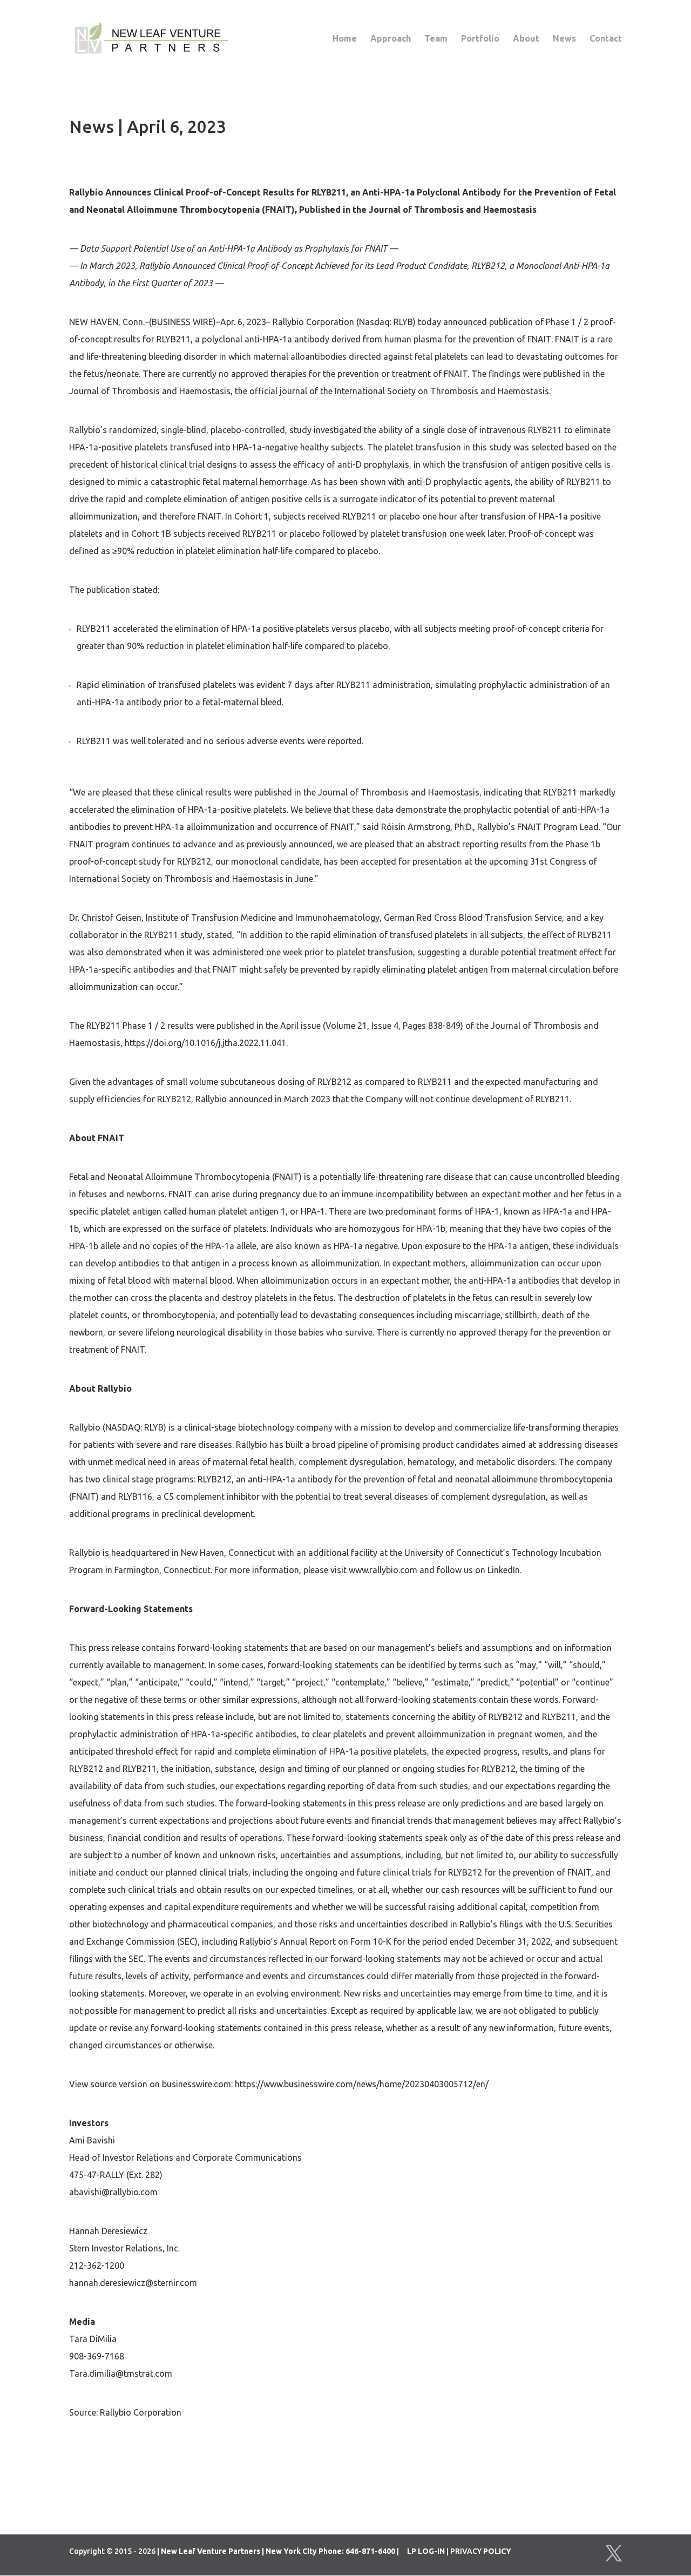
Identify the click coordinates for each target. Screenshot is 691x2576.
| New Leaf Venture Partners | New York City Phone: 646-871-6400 (276, 2551)
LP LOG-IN (426, 2551)
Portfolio (480, 39)
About (526, 39)
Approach (391, 39)
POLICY (497, 2551)
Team (436, 39)
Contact (606, 39)
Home (345, 39)
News (564, 39)
